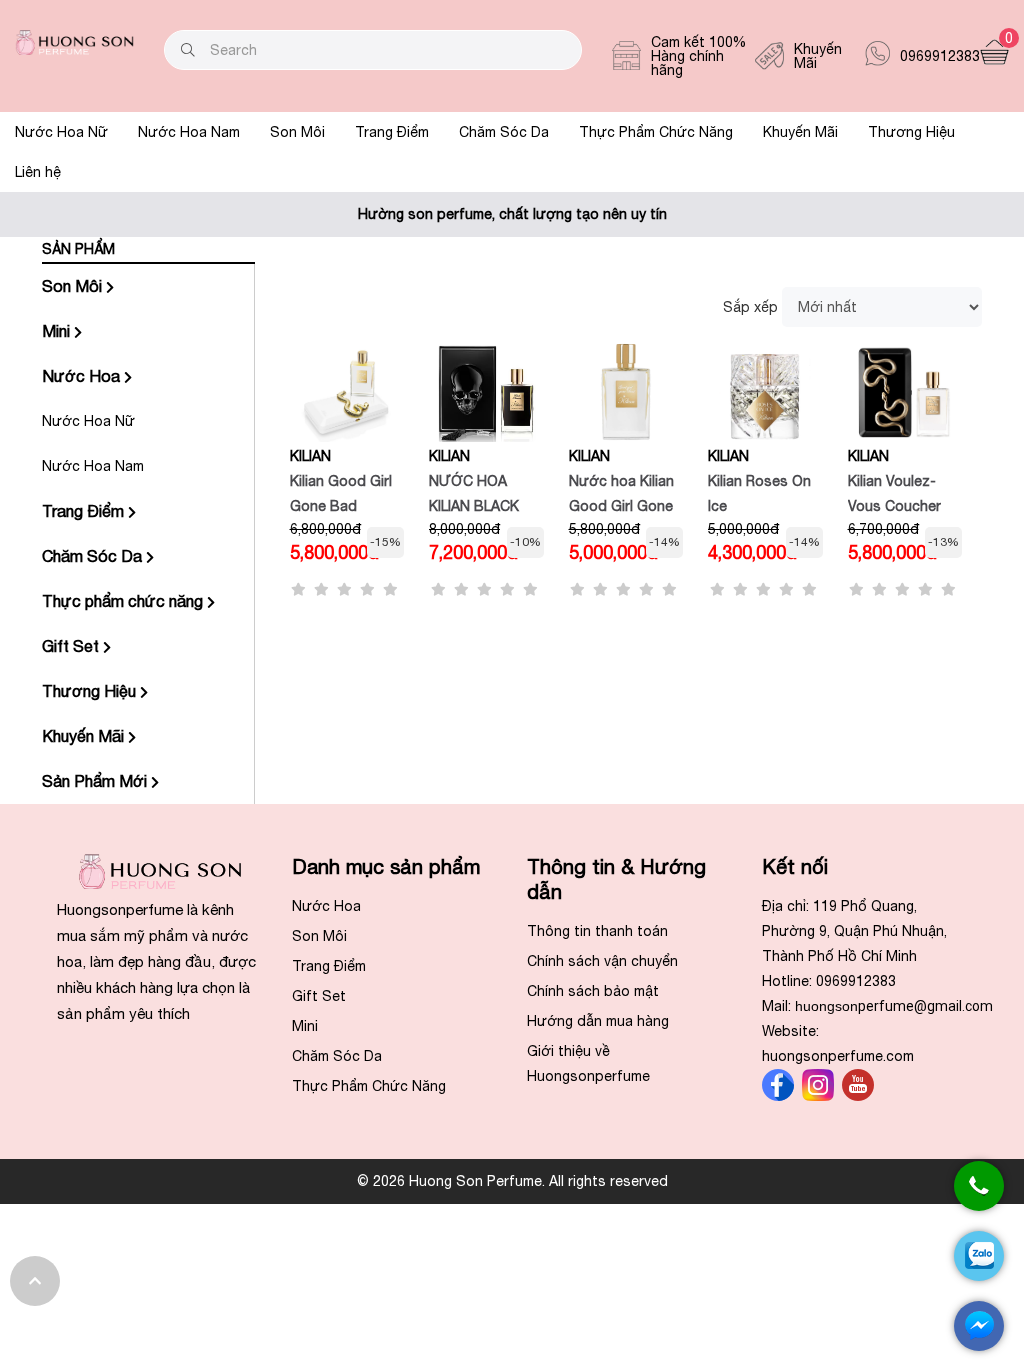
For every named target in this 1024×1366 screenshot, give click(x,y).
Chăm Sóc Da (504, 132)
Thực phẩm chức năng (124, 601)
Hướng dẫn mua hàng (598, 1021)
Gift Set (72, 646)
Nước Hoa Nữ (61, 132)
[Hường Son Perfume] (74, 50)
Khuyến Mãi (800, 132)
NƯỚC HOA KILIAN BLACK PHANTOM (474, 506)
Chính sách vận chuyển (602, 961)
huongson (894, 1006)
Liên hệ (38, 172)
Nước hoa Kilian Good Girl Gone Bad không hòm (621, 506)
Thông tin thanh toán (597, 931)
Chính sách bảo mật (593, 991)
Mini (58, 331)
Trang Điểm (392, 132)
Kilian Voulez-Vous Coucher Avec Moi (894, 506)
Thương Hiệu (911, 132)
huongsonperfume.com (838, 1056)
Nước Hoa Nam (189, 132)
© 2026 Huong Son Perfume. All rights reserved (512, 1181)
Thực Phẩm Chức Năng (656, 132)
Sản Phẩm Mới (96, 781)
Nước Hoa (83, 376)
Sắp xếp (750, 307)
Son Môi (297, 132)
